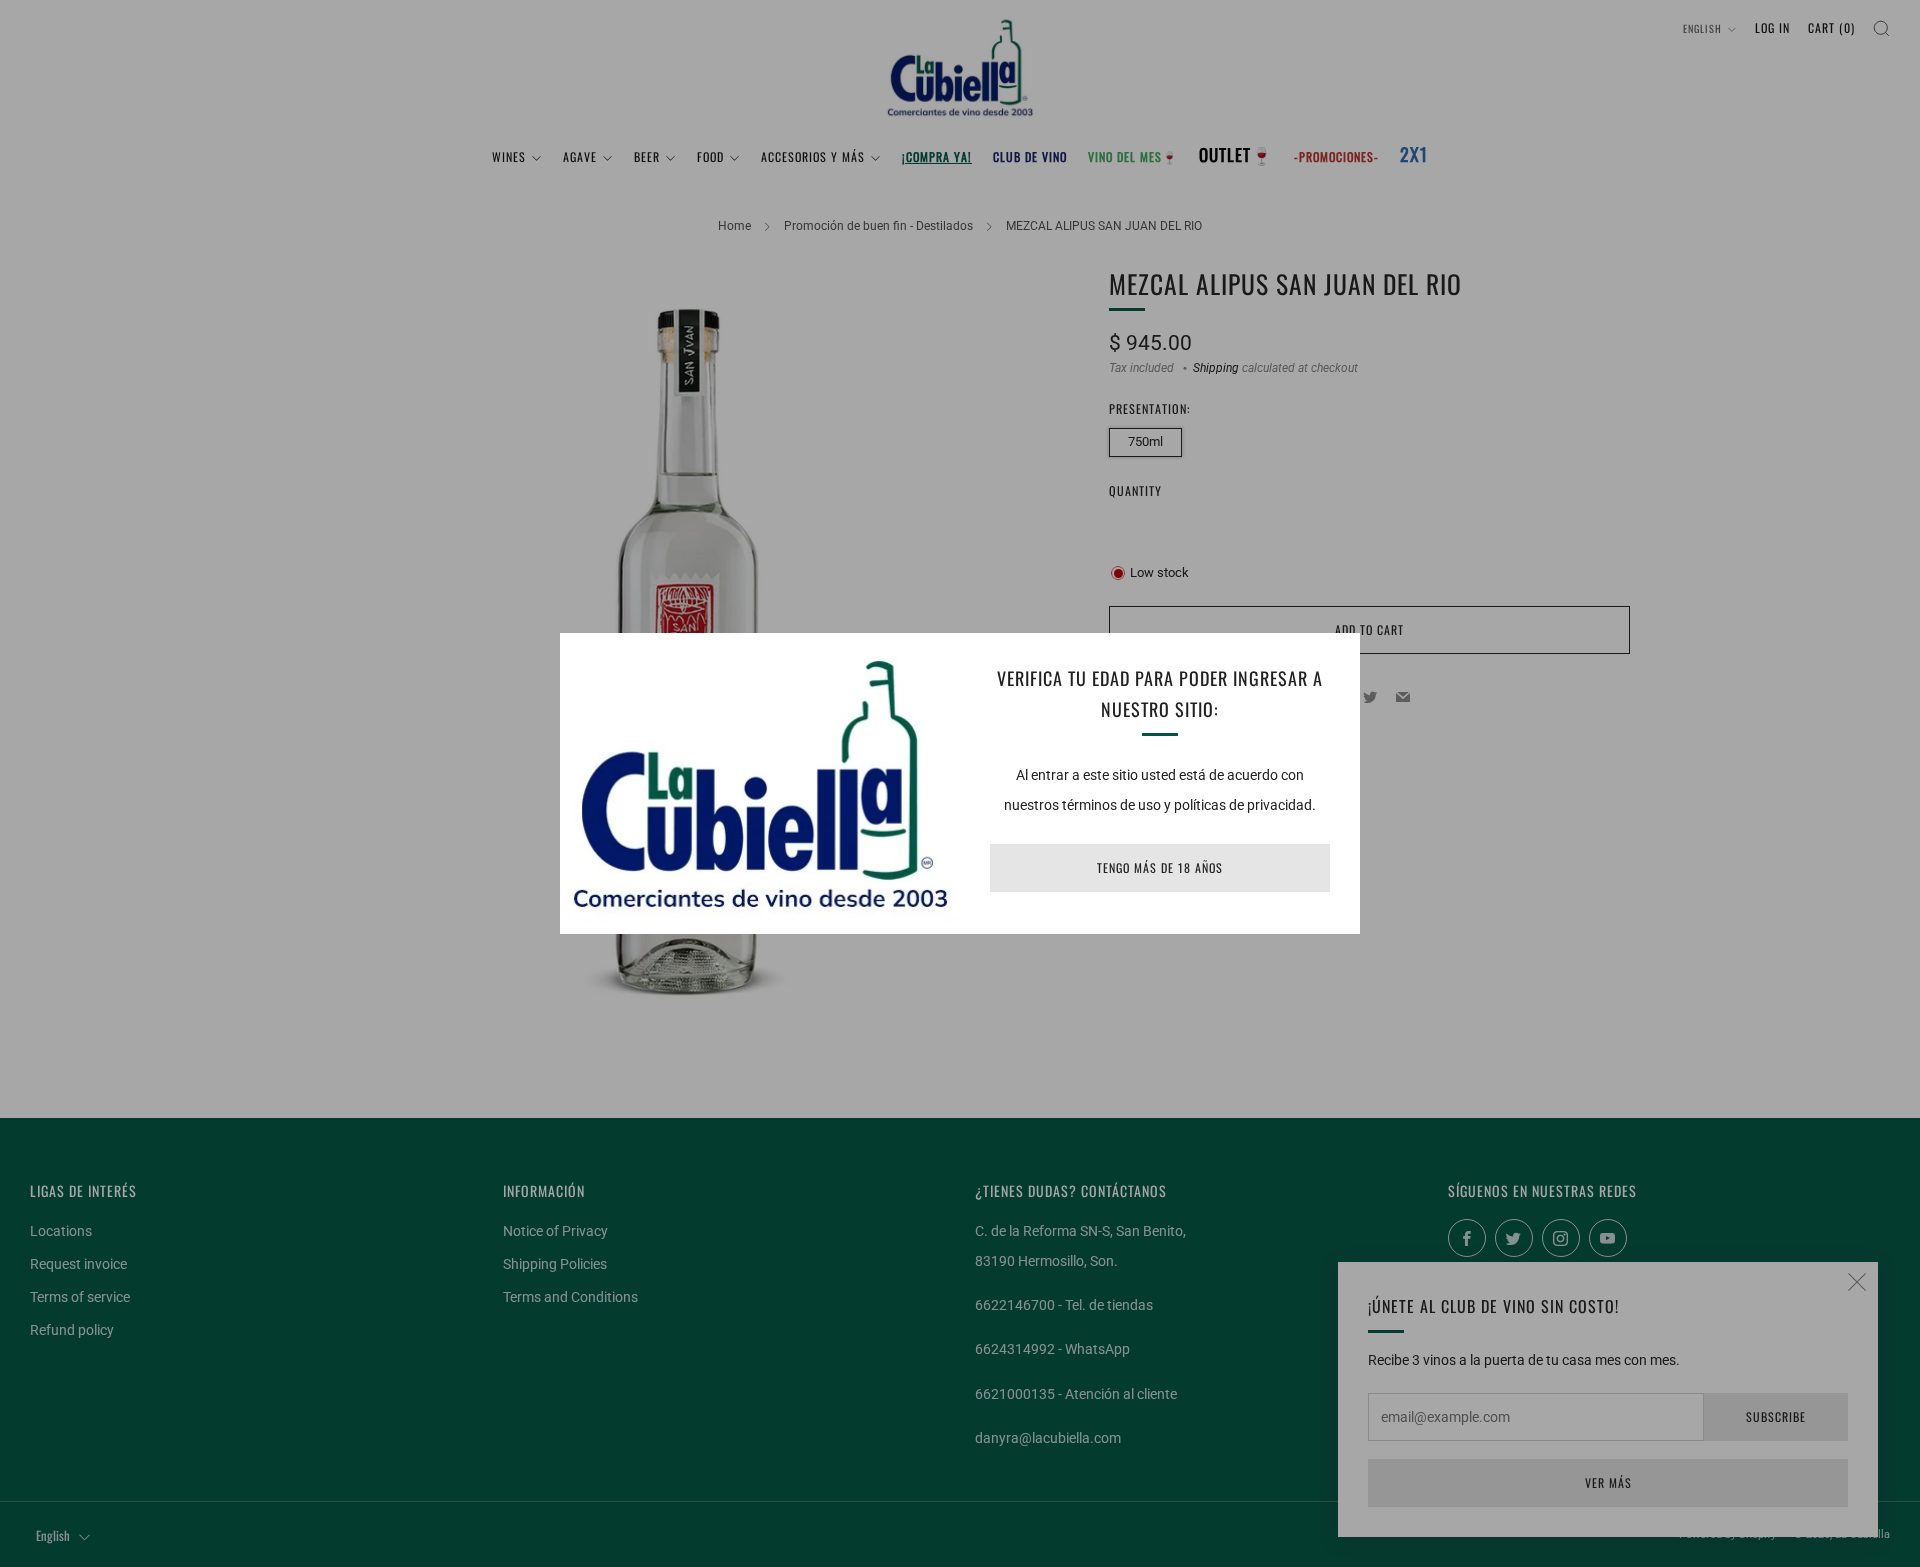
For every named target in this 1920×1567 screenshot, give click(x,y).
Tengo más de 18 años (1160, 867)
